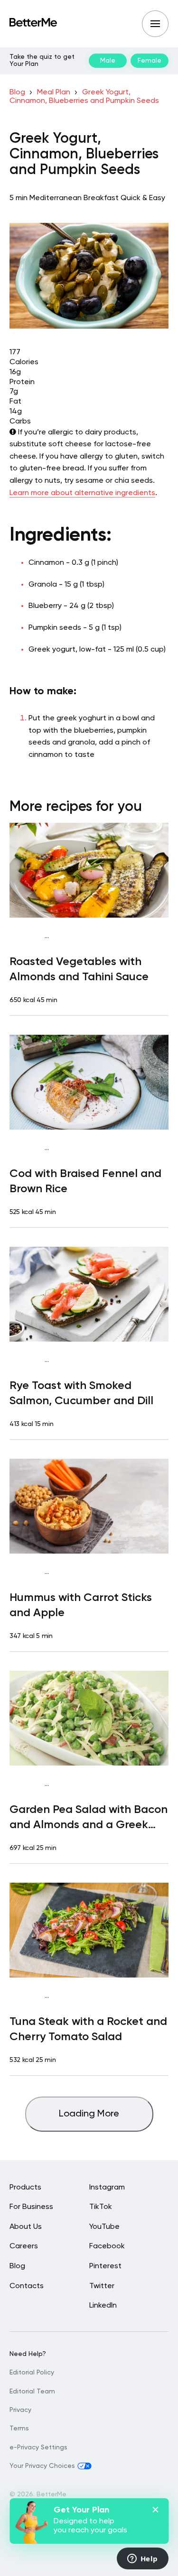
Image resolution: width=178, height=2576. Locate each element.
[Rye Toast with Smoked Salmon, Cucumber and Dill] (89, 1294)
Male (108, 61)
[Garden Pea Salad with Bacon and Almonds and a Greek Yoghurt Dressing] (89, 1718)
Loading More (89, 2114)
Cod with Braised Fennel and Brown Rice (85, 1181)
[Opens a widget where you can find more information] (142, 2559)
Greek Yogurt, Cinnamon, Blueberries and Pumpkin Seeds (84, 97)
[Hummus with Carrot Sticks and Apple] (89, 1506)
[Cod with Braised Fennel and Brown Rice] (89, 1082)
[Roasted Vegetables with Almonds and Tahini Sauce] (89, 870)
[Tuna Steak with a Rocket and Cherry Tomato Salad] (89, 1930)
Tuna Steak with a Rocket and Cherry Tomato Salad (88, 2029)
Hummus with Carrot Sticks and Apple (81, 1605)
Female (150, 61)
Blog (17, 92)
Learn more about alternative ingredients (82, 493)
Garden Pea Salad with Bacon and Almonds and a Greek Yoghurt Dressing (89, 1818)
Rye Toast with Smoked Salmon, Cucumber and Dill (81, 1393)
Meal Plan (54, 92)
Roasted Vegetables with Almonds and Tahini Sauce (79, 969)
